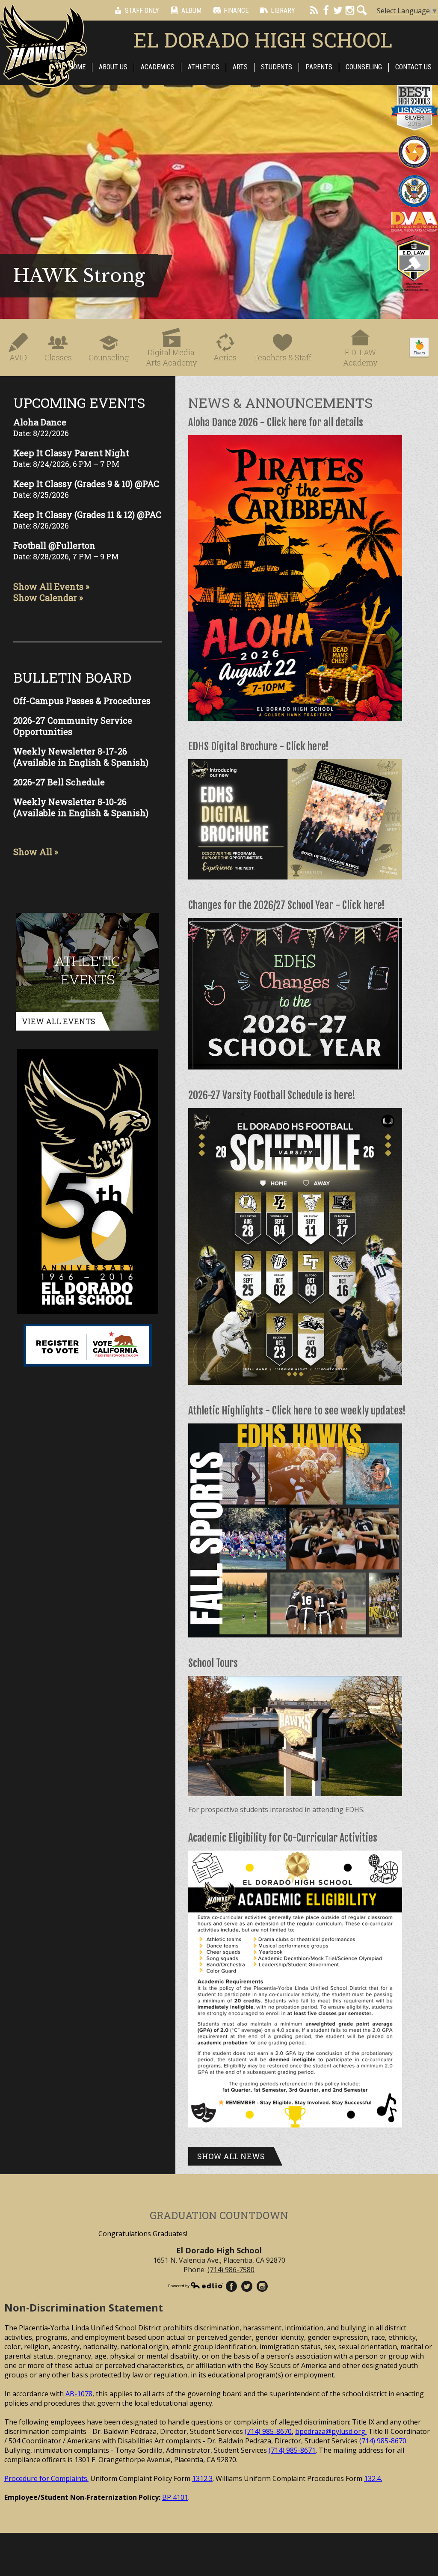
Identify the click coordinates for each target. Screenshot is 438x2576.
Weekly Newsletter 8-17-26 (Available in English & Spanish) (81, 757)
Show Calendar (45, 597)
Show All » (36, 852)
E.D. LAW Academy (360, 357)
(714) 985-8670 (268, 2431)
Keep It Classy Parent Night (71, 453)
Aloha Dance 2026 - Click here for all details (276, 422)
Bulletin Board (72, 677)
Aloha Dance (40, 422)
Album (191, 10)
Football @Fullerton (54, 545)
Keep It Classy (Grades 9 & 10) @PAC (86, 484)
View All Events (59, 1021)
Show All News (231, 2156)
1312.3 (202, 2478)
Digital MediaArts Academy (171, 357)
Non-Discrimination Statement (84, 2307)
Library (283, 10)
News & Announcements (280, 403)
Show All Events (48, 586)
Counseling (109, 357)
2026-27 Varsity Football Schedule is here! (272, 1095)
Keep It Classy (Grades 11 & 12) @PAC (87, 514)
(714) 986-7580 (231, 2270)
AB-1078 (79, 2394)
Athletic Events (87, 970)
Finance (236, 10)
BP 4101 (175, 2497)
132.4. (373, 2478)
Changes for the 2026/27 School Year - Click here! (287, 905)
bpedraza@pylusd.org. (331, 2431)
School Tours (213, 1663)
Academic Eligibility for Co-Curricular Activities (283, 1838)
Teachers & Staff (282, 357)
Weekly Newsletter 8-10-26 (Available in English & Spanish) (81, 807)
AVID (18, 357)
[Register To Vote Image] (88, 1345)
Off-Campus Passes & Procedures (82, 701)
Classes (58, 357)
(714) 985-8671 (292, 2450)
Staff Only (142, 10)
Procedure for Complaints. (46, 2478)
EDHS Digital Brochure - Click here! (259, 746)
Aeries (225, 357)
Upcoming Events (79, 403)
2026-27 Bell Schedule (59, 782)
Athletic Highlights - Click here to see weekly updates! (297, 1411)
